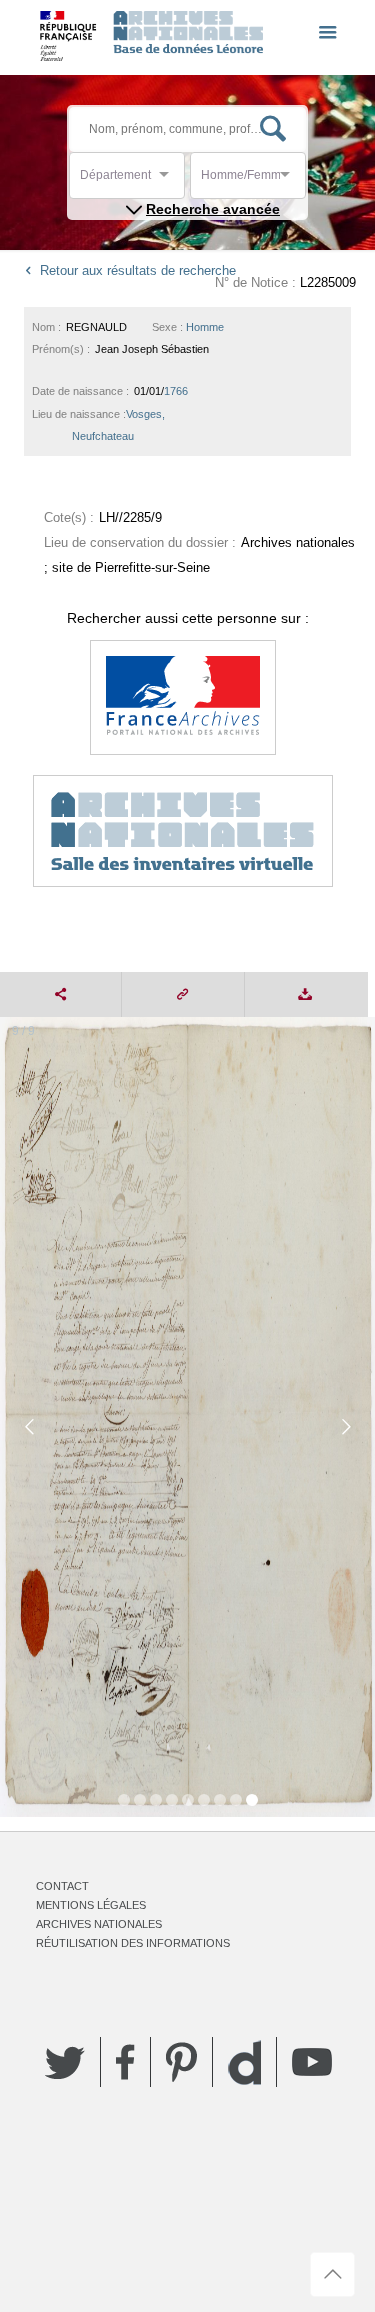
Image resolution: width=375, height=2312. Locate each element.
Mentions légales (91, 1905)
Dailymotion (244, 2062)
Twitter (65, 2062)
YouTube (312, 2062)
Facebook (125, 2062)
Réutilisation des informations (133, 1943)
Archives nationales (99, 1924)
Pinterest (181, 2062)
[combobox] (170, 180)
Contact (62, 1886)
